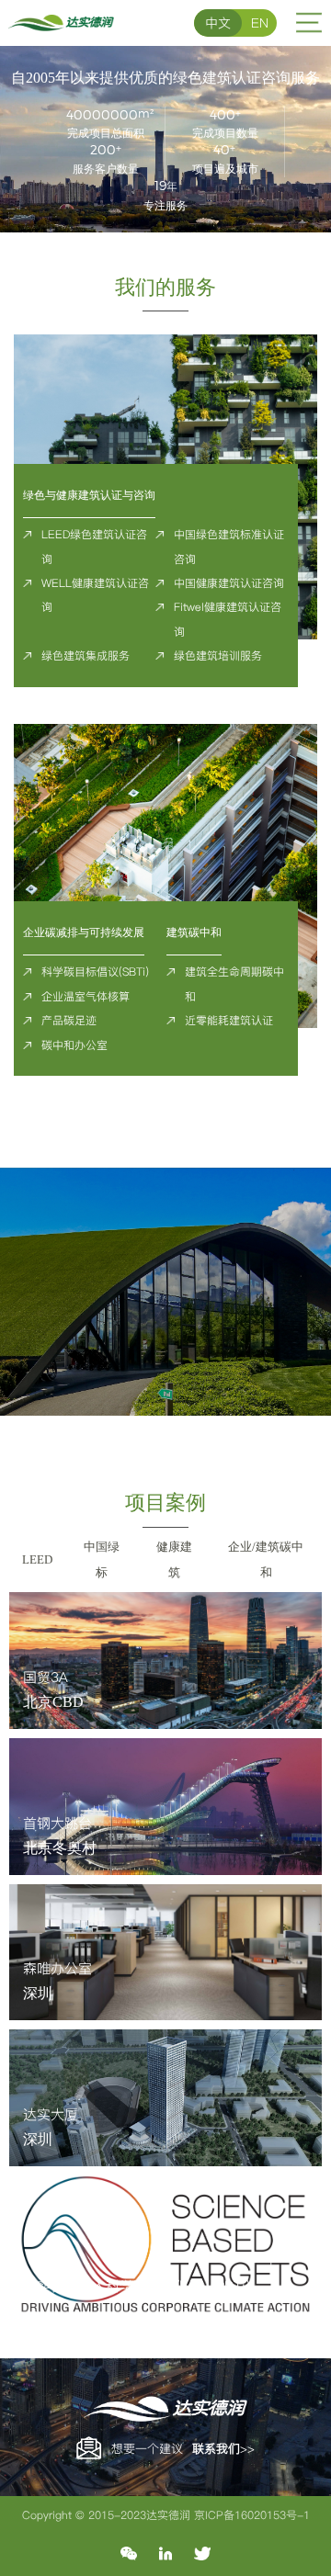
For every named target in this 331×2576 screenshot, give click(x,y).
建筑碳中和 (194, 932)
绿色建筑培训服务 (218, 655)
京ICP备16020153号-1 (252, 2515)
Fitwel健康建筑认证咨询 (228, 619)
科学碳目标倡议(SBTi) (95, 972)
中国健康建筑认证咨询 (229, 583)
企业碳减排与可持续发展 (84, 932)
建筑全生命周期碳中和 (234, 983)
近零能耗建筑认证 (229, 1020)
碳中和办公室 (74, 1045)
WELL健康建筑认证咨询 (95, 595)
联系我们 (216, 2448)
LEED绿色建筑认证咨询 (94, 546)
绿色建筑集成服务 (86, 655)
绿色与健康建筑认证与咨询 (89, 495)
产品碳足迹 (69, 1020)
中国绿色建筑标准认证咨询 (229, 546)
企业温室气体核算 (86, 996)
